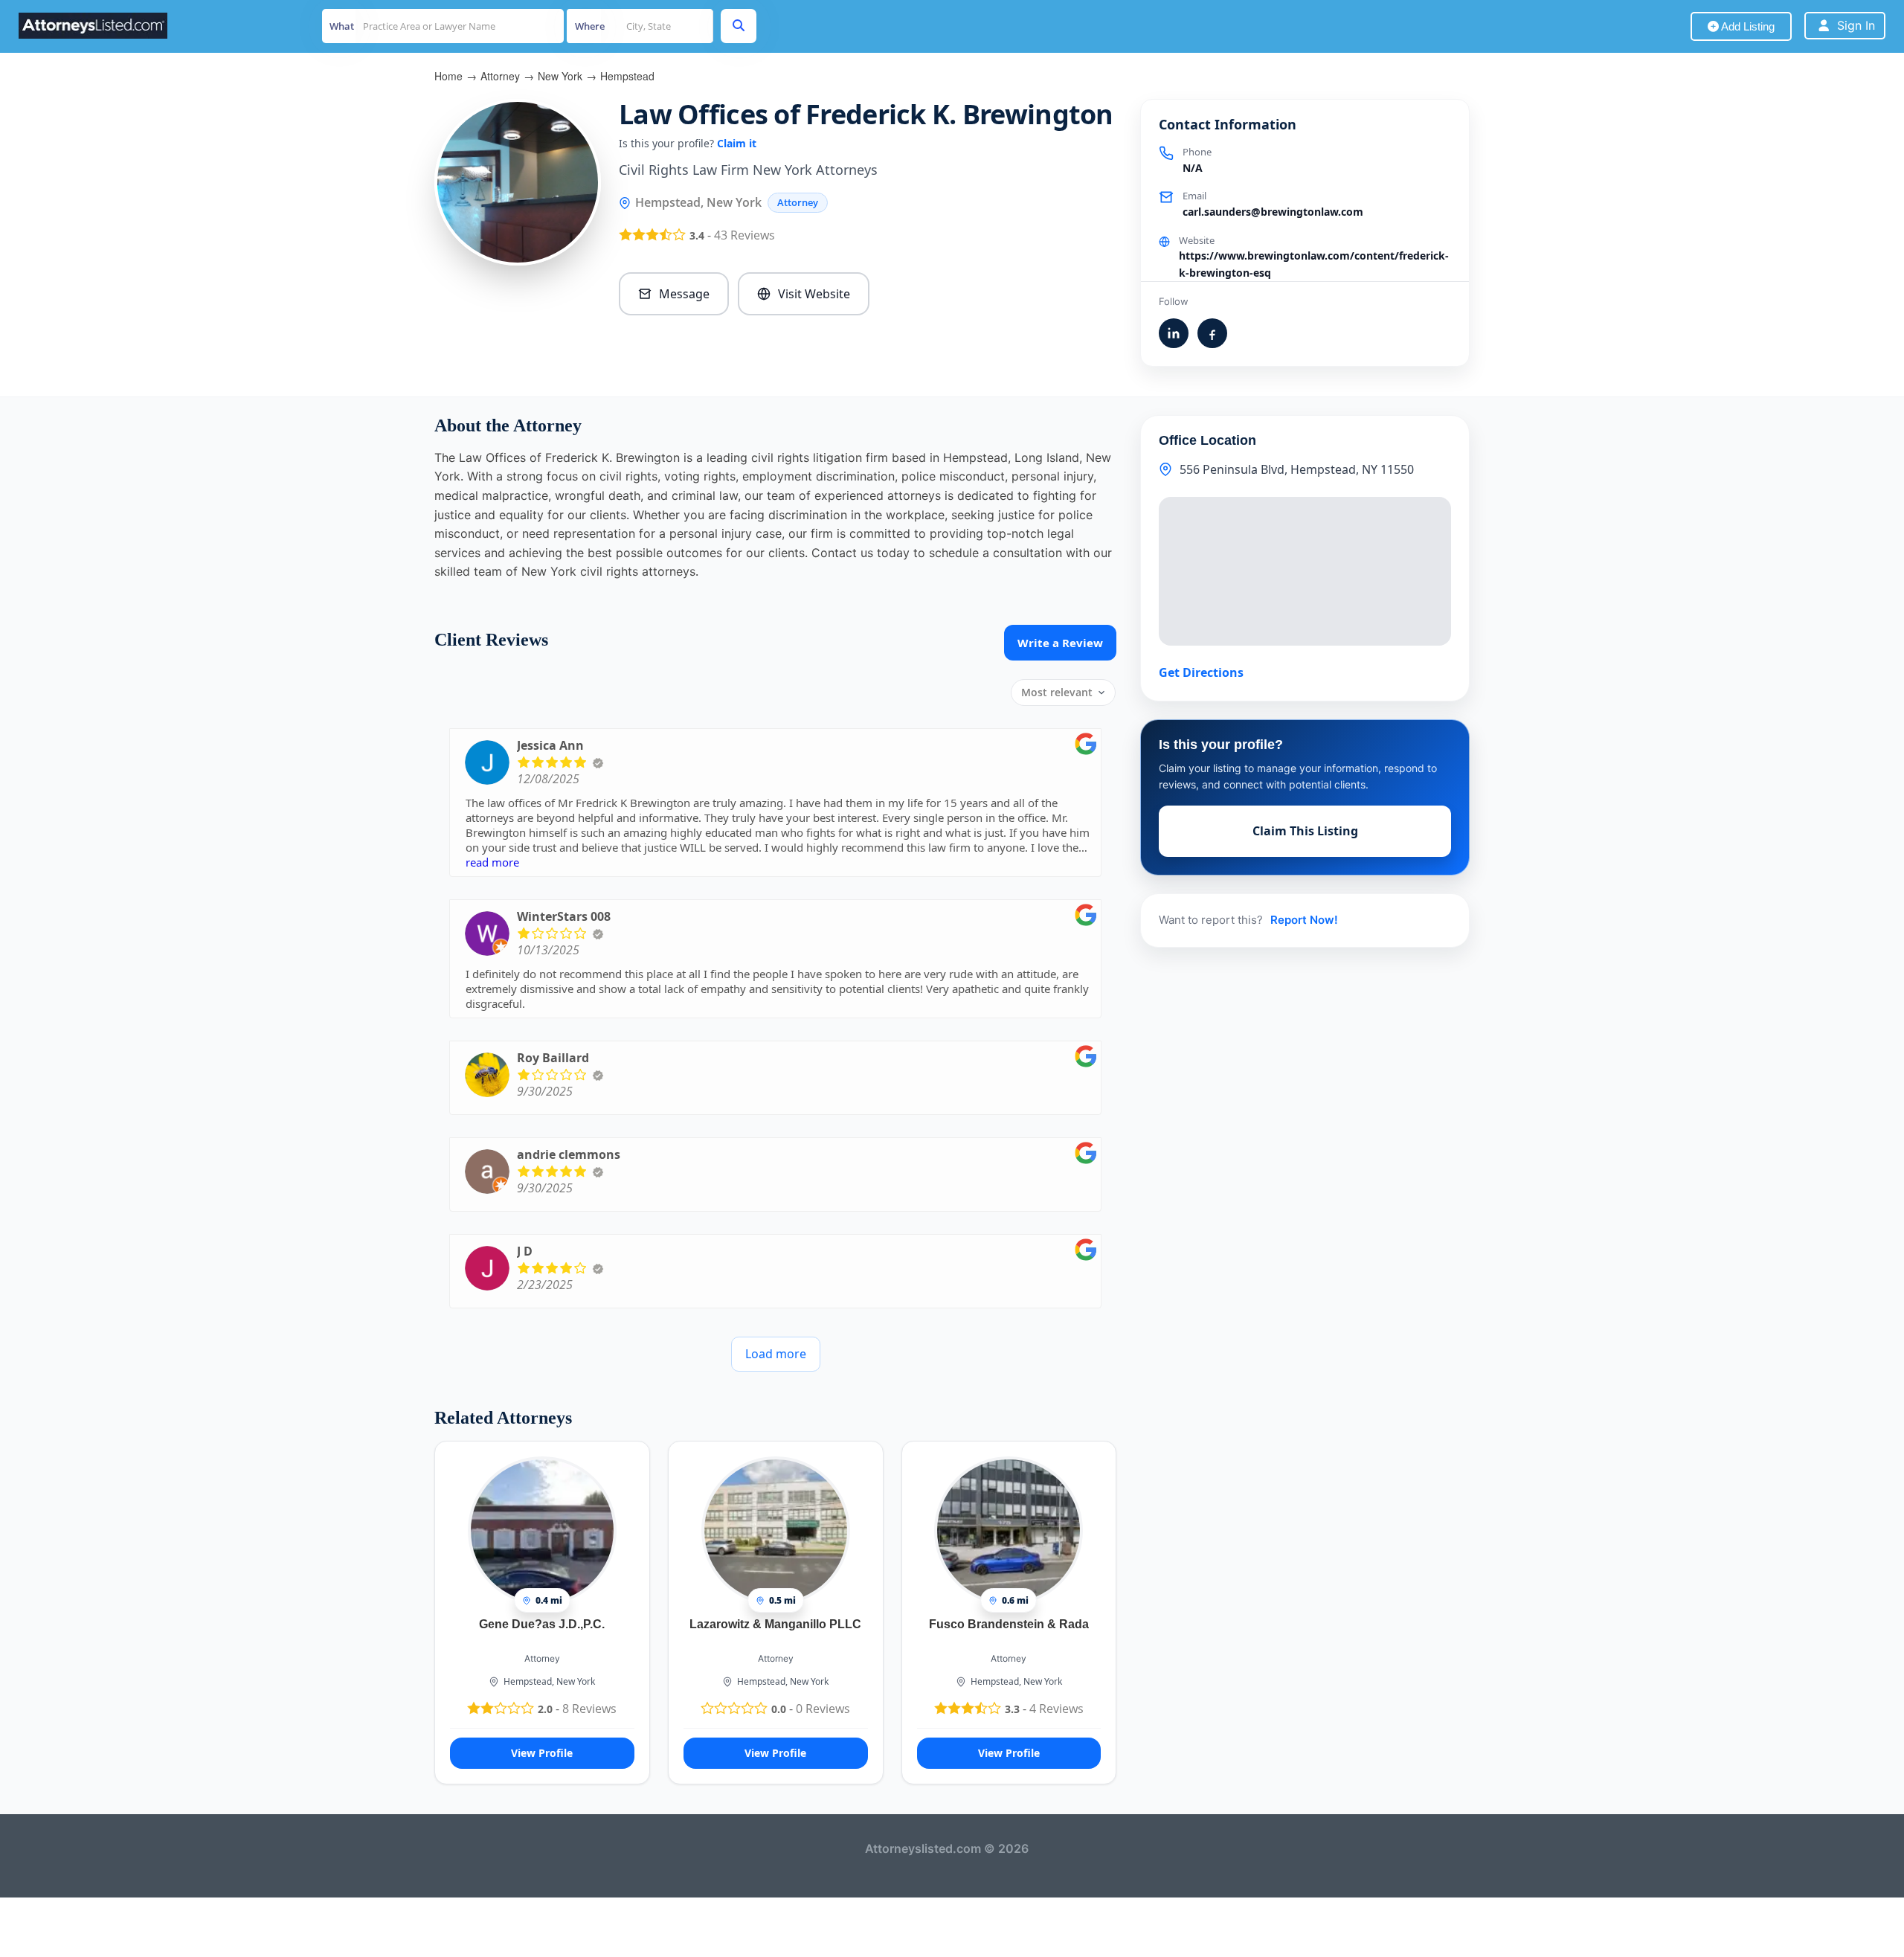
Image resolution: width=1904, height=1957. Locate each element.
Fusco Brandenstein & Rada (1009, 1624)
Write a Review (1060, 643)
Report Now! (1304, 920)
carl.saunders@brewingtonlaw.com (1273, 212)
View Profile (542, 1753)
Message (684, 294)
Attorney (500, 76)
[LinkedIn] (1174, 333)
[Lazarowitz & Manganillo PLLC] (776, 1530)
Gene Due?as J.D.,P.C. (542, 1624)
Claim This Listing (1305, 831)
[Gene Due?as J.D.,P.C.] (542, 1530)
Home (448, 76)
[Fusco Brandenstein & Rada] (1009, 1530)
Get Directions (1201, 672)
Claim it (737, 143)
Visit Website (814, 294)
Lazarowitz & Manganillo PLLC (775, 1624)
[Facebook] (1212, 333)
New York (560, 76)
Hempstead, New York (549, 1681)
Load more (776, 1354)
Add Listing (1747, 26)
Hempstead (627, 76)
